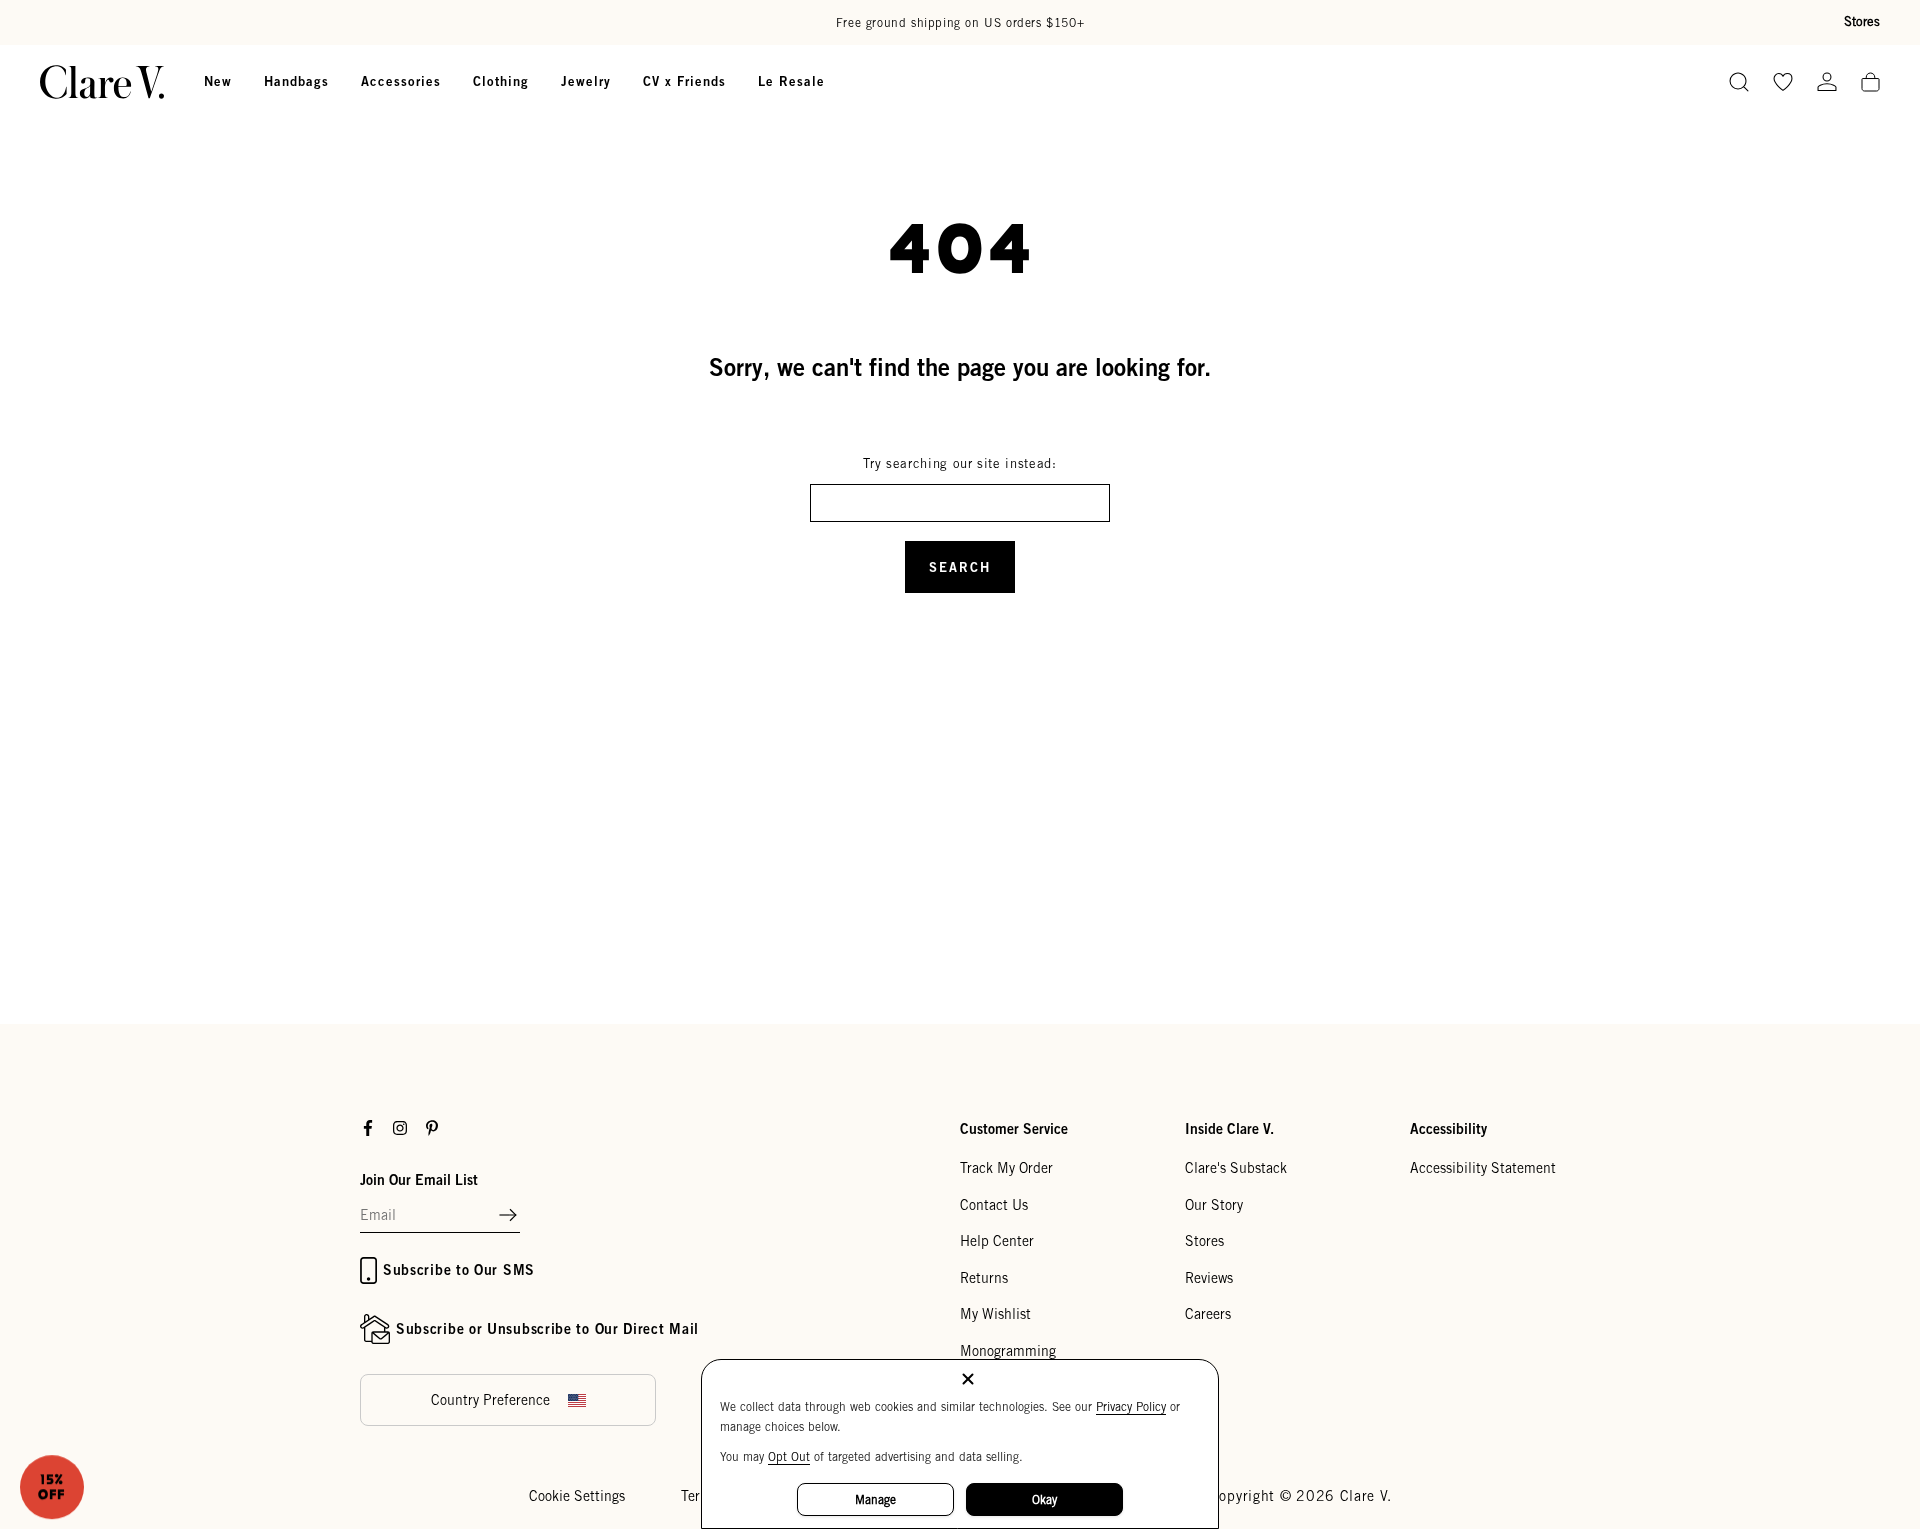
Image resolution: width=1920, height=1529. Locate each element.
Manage (875, 1499)
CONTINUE (765, 867)
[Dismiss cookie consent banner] (968, 1380)
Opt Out (789, 1456)
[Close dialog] (1324, 540)
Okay (1044, 1499)
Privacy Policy (1131, 1406)
